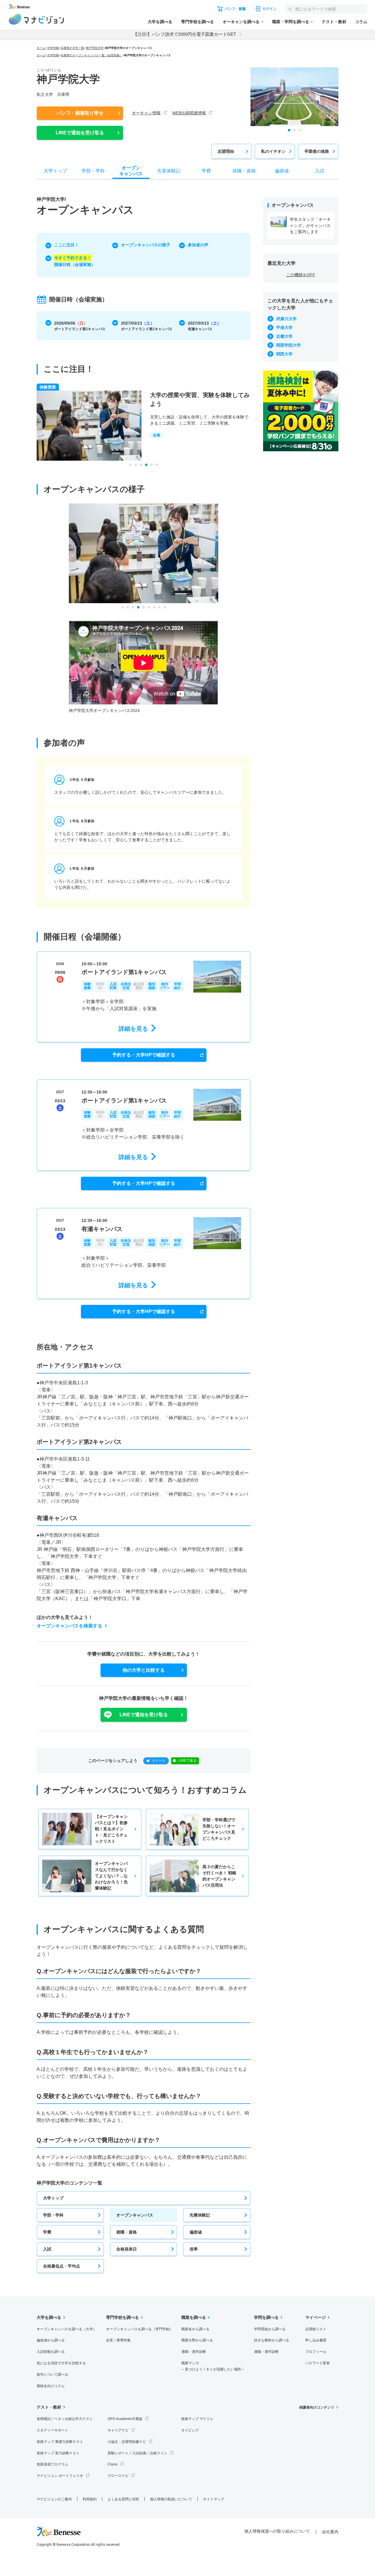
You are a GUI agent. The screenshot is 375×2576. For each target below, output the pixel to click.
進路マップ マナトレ (197, 2419)
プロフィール (316, 2352)
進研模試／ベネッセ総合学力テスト (65, 2419)
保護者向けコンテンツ (317, 2407)
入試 (47, 2249)
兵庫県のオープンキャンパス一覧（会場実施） (91, 55)
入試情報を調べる (51, 2352)
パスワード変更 (318, 2363)
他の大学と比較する (144, 1670)
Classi (112, 2464)
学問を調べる (266, 2317)
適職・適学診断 (194, 2352)
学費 (47, 2232)
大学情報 (53, 48)
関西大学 (284, 354)
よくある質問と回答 (123, 2499)
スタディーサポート (52, 2430)
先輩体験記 (200, 2215)
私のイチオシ (273, 151)
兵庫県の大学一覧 (72, 48)
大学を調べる (160, 22)
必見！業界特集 (118, 2340)
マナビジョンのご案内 (54, 2499)
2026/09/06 (80, 324)
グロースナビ (118, 2476)
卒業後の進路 (317, 151)
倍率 (194, 2249)
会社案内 (330, 2532)
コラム (361, 22)
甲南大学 (284, 328)
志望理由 (226, 151)
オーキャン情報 (146, 113)
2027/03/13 (147, 324)
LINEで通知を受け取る (80, 133)
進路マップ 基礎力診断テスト (60, 2442)
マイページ (316, 2317)
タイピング (190, 2430)
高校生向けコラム (51, 2386)
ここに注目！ (67, 245)
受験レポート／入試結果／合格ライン (137, 2453)
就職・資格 (127, 2232)
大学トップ (53, 2198)
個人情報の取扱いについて (171, 2499)
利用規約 (90, 2499)
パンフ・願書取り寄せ (80, 113)
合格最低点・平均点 (62, 2266)
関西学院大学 (289, 345)
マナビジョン (36, 19)
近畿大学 (284, 336)
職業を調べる (194, 2317)
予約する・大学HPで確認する (144, 1055)
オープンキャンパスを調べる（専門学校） (139, 2329)
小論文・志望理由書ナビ (127, 2442)
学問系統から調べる (270, 2329)
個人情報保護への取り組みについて (277, 2531)
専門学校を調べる (197, 22)
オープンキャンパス (135, 2215)
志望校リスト (316, 2329)
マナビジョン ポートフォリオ (60, 2476)
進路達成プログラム (52, 2464)
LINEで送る (187, 1761)
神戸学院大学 (95, 48)
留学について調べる (52, 2375)
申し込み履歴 (316, 2340)
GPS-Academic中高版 (125, 2419)
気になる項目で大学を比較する (61, 2363)
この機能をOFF (301, 275)
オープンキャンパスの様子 (146, 245)
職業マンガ (213, 2366)
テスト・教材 (334, 22)
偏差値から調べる (51, 2340)
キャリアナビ (118, 2430)
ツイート (158, 1761)
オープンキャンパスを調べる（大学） (67, 2329)
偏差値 (196, 2232)
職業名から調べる (195, 2329)
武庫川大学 (287, 319)
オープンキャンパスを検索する (69, 1626)
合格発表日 (127, 2249)
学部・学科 (53, 2215)
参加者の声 (198, 245)
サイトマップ (214, 2499)
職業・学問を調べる (291, 22)
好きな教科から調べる (272, 2340)
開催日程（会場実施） (75, 261)
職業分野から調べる (197, 2340)
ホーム (41, 48)
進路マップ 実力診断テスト (58, 2453)
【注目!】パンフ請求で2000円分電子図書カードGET (185, 34)
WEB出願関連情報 (189, 113)
